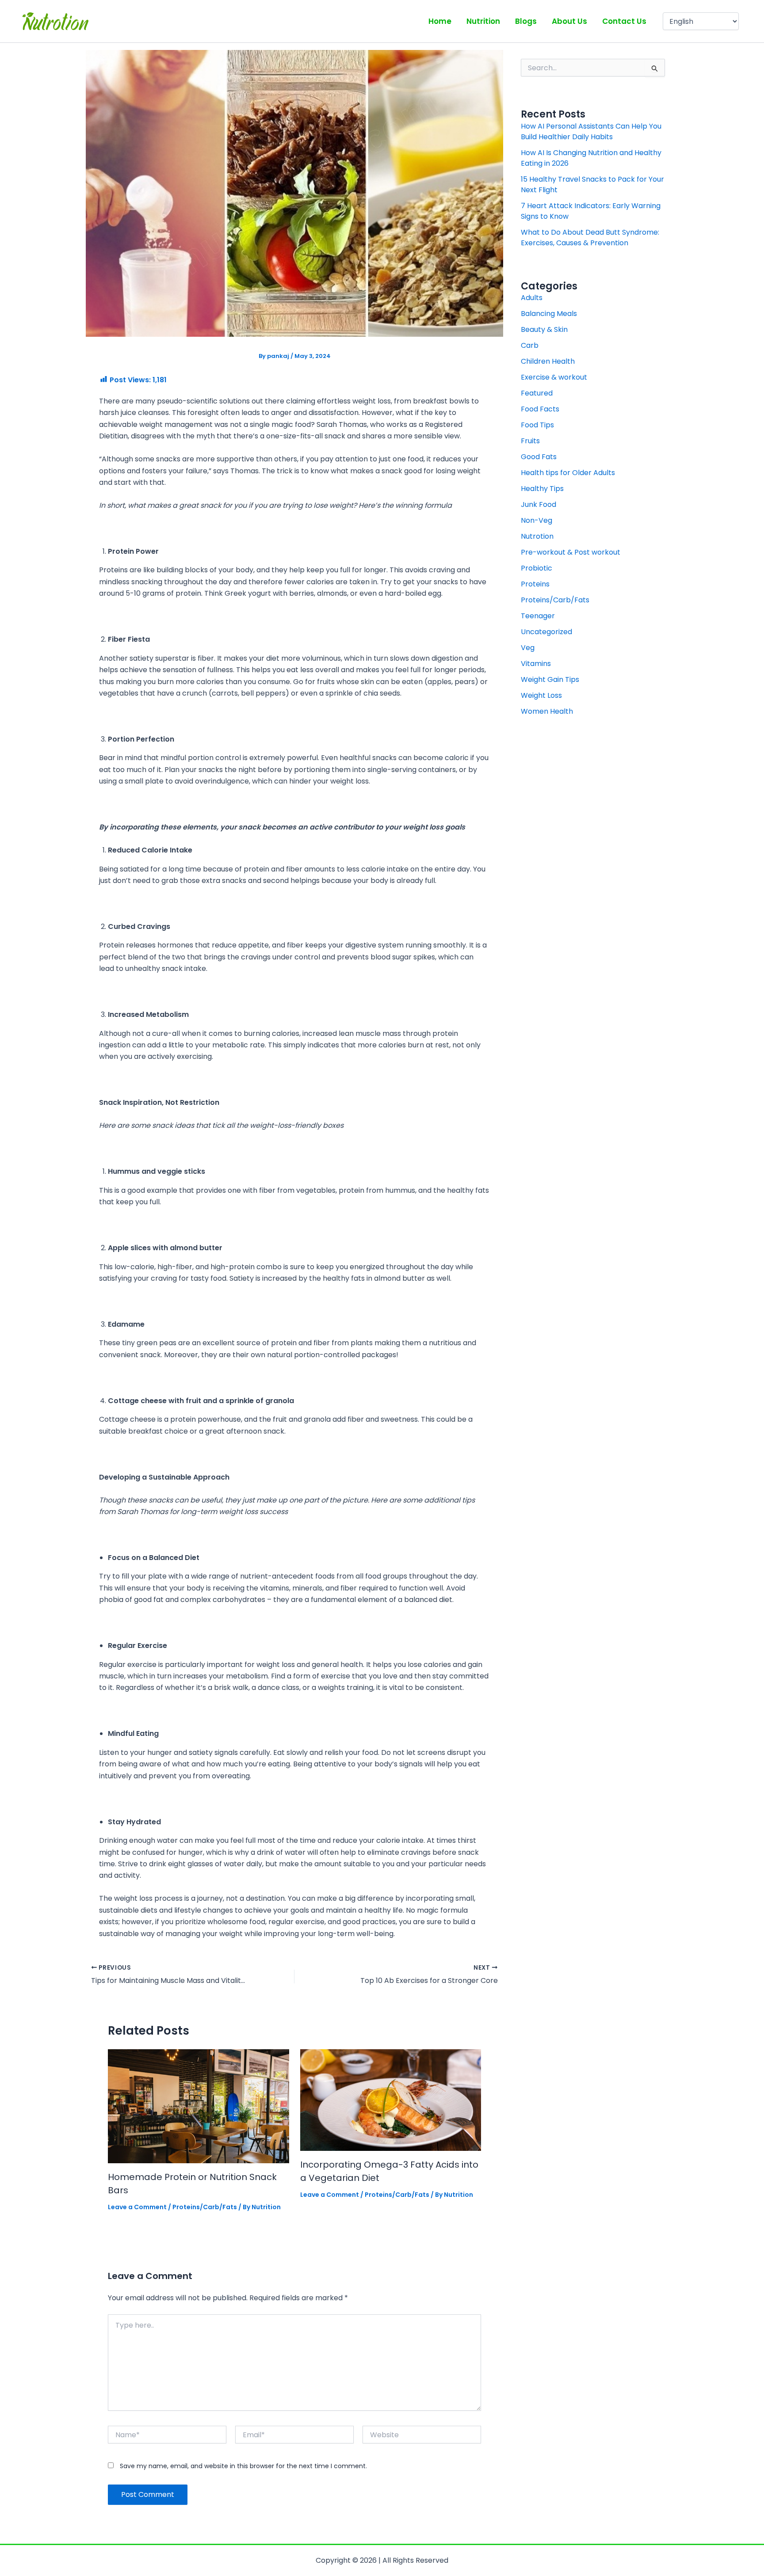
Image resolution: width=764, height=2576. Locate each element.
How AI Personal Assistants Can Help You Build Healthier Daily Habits (591, 131)
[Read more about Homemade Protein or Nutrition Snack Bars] (199, 2106)
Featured (537, 393)
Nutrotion (537, 536)
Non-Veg (537, 520)
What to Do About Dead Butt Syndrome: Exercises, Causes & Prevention (590, 238)
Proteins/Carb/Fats (205, 2207)
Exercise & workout (554, 377)
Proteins (535, 584)
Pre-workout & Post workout (571, 552)
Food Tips (537, 425)
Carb (530, 345)
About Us (569, 21)
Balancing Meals (549, 314)
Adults (532, 298)
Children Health (548, 361)
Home (440, 21)
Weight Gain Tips (550, 679)
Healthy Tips (542, 489)
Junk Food (539, 504)
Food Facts (540, 409)
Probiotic (537, 568)
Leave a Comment (137, 2207)
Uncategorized (546, 632)
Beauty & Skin (544, 329)
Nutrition (483, 21)
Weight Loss (541, 695)
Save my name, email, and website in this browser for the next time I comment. (243, 2466)
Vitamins (536, 664)
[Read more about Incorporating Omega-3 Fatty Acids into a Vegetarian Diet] (391, 2099)
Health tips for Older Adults (568, 473)
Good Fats (539, 457)
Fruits (530, 441)
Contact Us (624, 21)
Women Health (547, 711)
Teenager (538, 616)
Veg (528, 648)
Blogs (526, 21)
